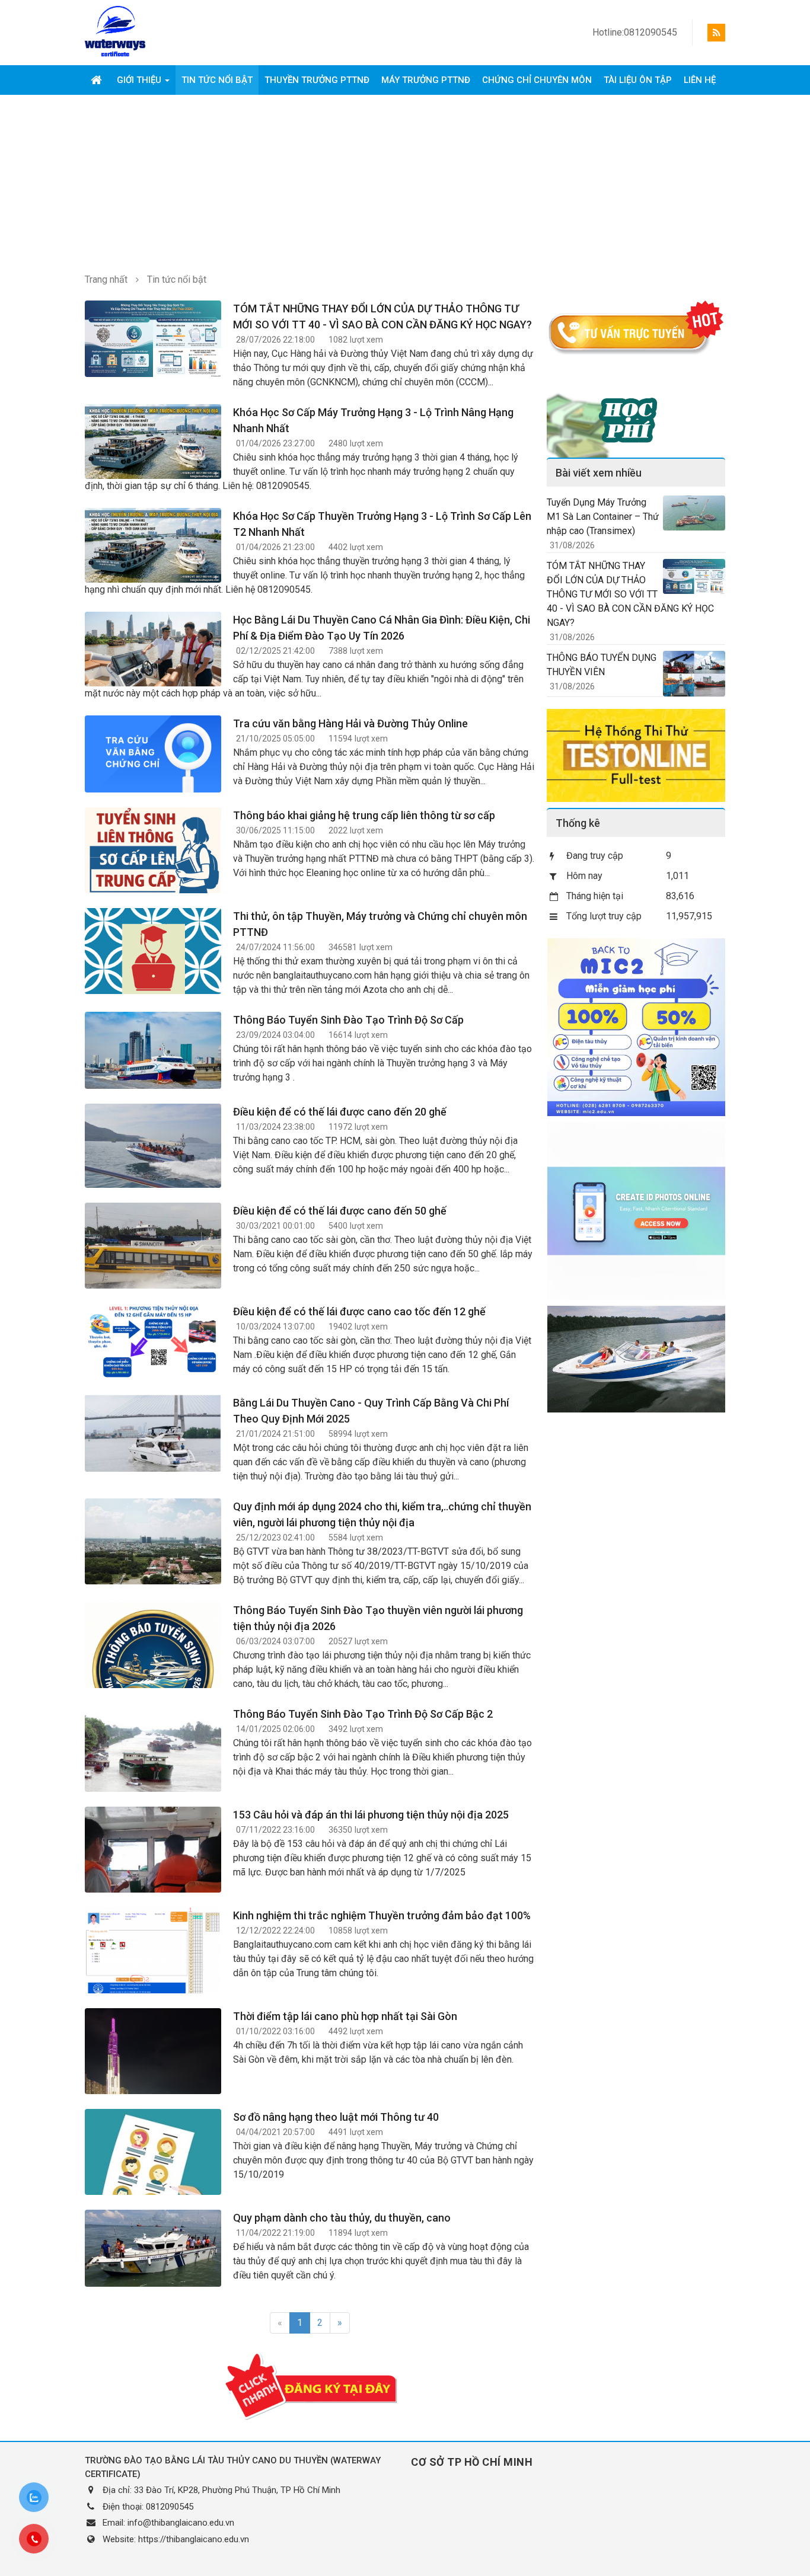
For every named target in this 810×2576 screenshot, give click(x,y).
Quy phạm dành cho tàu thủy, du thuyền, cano (342, 2218)
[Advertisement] (405, 184)
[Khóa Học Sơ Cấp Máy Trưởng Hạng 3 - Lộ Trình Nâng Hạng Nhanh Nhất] (153, 441)
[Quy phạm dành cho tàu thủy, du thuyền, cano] (153, 2247)
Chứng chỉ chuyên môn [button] (537, 80)
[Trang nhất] (98, 80)
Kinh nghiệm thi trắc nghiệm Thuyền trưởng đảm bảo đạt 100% (382, 1915)
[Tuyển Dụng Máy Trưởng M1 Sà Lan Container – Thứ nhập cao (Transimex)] (694, 512)
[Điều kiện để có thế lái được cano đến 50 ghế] (153, 1270)
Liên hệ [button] (700, 80)
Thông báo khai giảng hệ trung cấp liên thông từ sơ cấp (364, 815)
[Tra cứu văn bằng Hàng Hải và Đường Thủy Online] (153, 753)
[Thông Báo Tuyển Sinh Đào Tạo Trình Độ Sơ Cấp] (153, 1049)
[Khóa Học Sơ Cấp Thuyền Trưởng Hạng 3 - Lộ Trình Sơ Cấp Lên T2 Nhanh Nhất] (153, 544)
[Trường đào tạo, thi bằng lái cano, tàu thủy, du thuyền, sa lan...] (115, 32)
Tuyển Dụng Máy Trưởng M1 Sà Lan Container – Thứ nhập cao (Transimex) (603, 517)
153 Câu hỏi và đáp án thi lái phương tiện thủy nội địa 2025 (371, 1815)
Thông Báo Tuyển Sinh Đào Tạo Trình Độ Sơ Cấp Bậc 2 (363, 1714)
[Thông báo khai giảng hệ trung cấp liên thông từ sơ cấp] (153, 870)
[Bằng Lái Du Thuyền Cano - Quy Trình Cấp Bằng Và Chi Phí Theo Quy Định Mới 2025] (153, 1432)
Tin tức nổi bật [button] (217, 80)
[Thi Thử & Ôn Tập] (636, 755)
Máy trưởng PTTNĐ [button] (426, 80)
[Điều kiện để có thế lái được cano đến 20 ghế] (153, 1145)
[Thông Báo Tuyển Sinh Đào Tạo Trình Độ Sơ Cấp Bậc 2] (153, 1757)
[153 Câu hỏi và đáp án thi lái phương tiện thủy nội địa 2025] (153, 1874)
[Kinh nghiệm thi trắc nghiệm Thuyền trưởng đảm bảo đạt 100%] (153, 1954)
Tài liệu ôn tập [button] (638, 80)
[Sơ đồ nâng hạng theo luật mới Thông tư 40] (153, 2174)
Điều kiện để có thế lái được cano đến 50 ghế (340, 1211)
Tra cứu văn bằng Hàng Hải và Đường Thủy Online (350, 723)
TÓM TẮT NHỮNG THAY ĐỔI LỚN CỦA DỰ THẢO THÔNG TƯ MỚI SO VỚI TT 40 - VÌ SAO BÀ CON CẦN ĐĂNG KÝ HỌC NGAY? (630, 594)
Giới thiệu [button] (140, 80)
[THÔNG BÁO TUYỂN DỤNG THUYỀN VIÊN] (694, 673)
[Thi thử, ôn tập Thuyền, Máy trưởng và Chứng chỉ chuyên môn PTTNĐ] (153, 966)
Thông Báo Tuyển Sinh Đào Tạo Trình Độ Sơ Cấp (348, 1020)
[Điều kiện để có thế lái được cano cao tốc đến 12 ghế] (153, 1341)
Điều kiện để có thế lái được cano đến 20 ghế (340, 1112)
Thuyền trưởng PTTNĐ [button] (317, 80)
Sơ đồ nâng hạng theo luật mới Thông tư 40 (336, 2117)
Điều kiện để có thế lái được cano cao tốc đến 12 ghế (359, 1311)
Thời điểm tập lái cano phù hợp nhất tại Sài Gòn (345, 2016)
